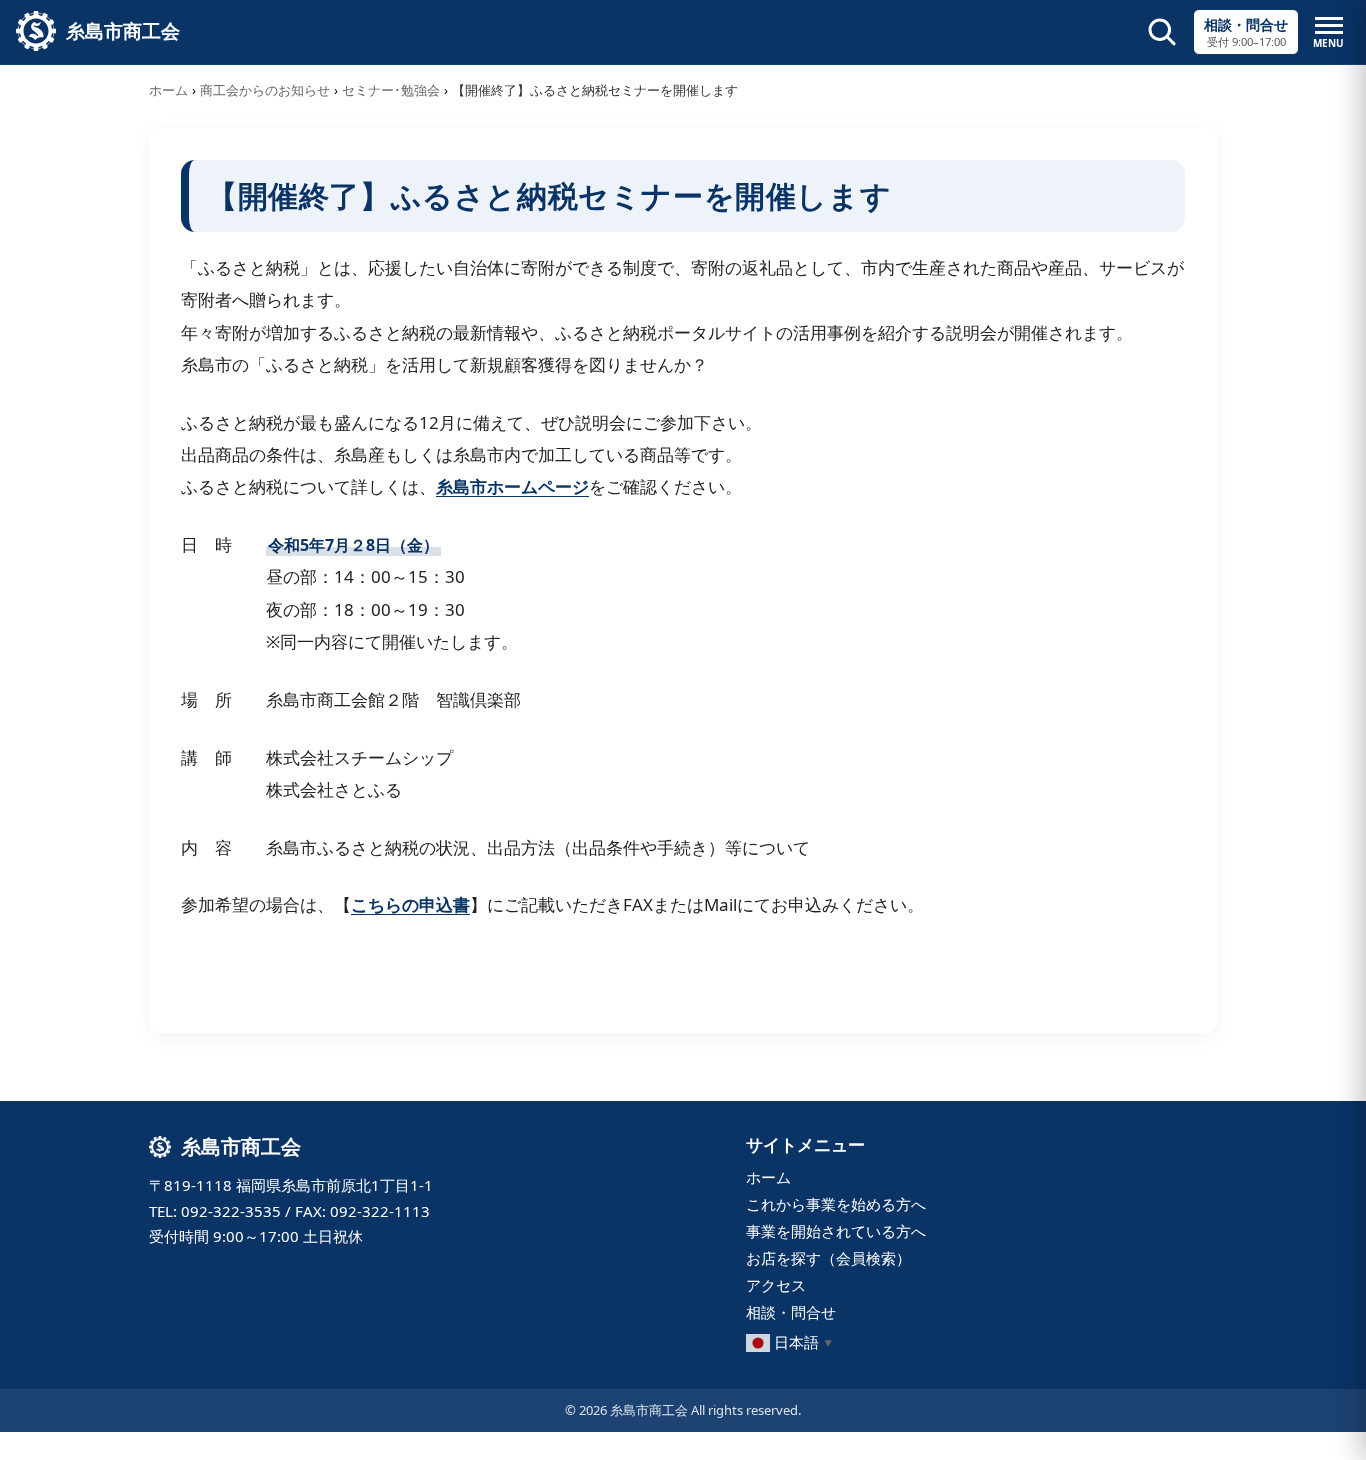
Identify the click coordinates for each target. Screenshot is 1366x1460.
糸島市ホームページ (512, 486)
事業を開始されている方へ (836, 1231)
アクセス (776, 1285)
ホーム (168, 90)
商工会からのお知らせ (265, 90)
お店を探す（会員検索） (828, 1258)
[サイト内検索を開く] (1162, 32)
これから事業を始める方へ (836, 1204)
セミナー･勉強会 (391, 90)
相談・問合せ (791, 1312)
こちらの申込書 (410, 904)
